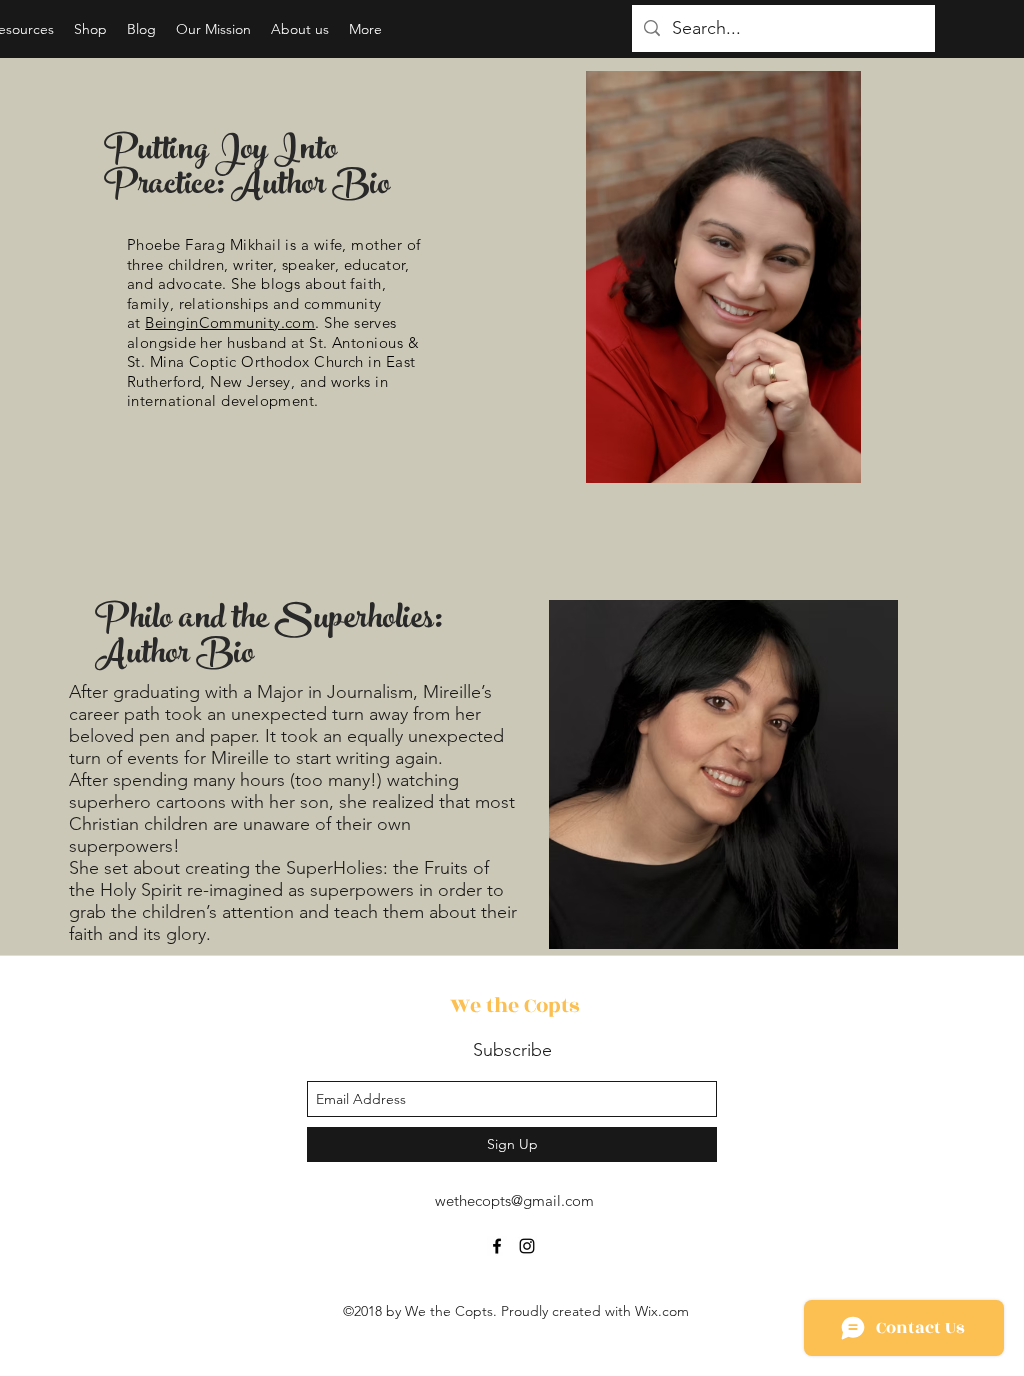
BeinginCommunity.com (230, 322)
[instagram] (527, 1246)
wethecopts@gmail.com (514, 1200)
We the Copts (514, 1005)
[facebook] (497, 1246)
